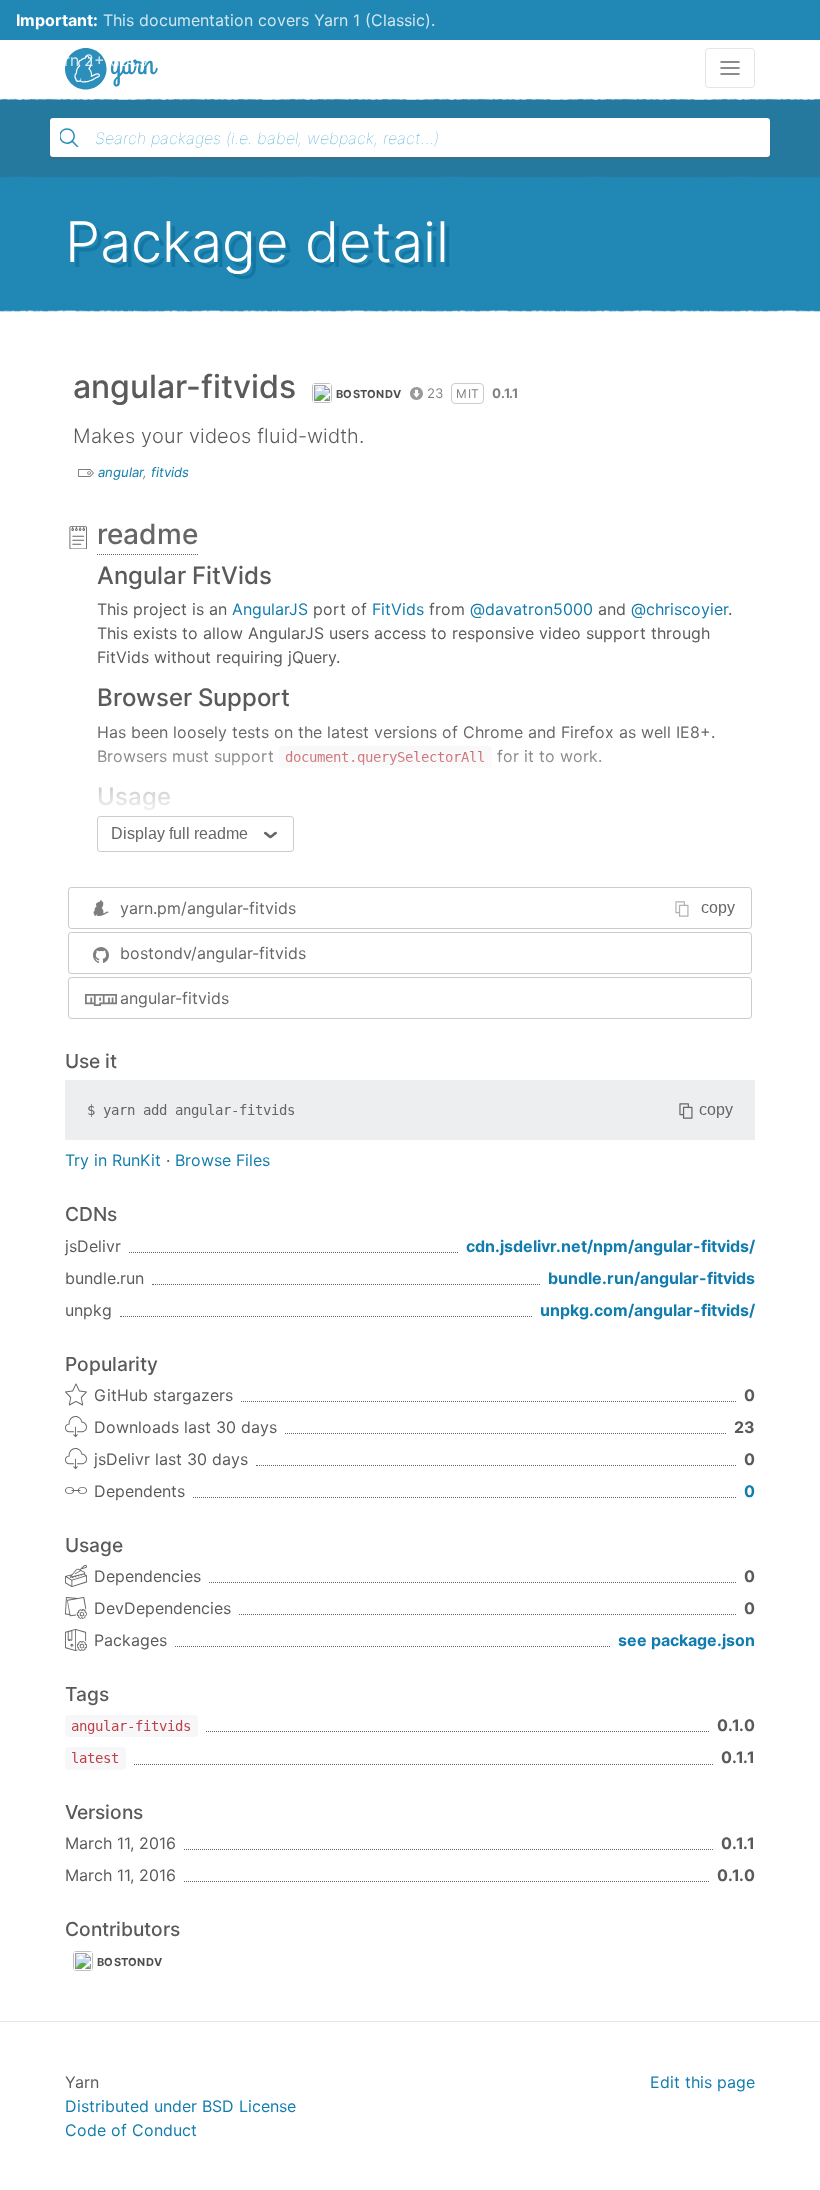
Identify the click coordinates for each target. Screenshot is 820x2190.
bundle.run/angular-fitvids (651, 1278)
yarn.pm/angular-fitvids (208, 908)
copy (718, 907)
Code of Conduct (131, 2130)
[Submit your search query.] (69, 138)
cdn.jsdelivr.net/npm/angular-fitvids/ (610, 1246)
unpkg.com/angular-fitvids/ (647, 1310)
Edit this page (702, 2082)
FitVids (398, 609)
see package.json (686, 1640)
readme (147, 534)
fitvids (170, 472)
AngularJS (270, 609)
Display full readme (179, 833)
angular (120, 472)
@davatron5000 (531, 609)
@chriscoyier (679, 609)
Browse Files (222, 1160)
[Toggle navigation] (730, 68)
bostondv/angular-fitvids (213, 953)
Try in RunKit (113, 1160)
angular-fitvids (174, 998)
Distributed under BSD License (180, 2106)
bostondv (368, 394)
